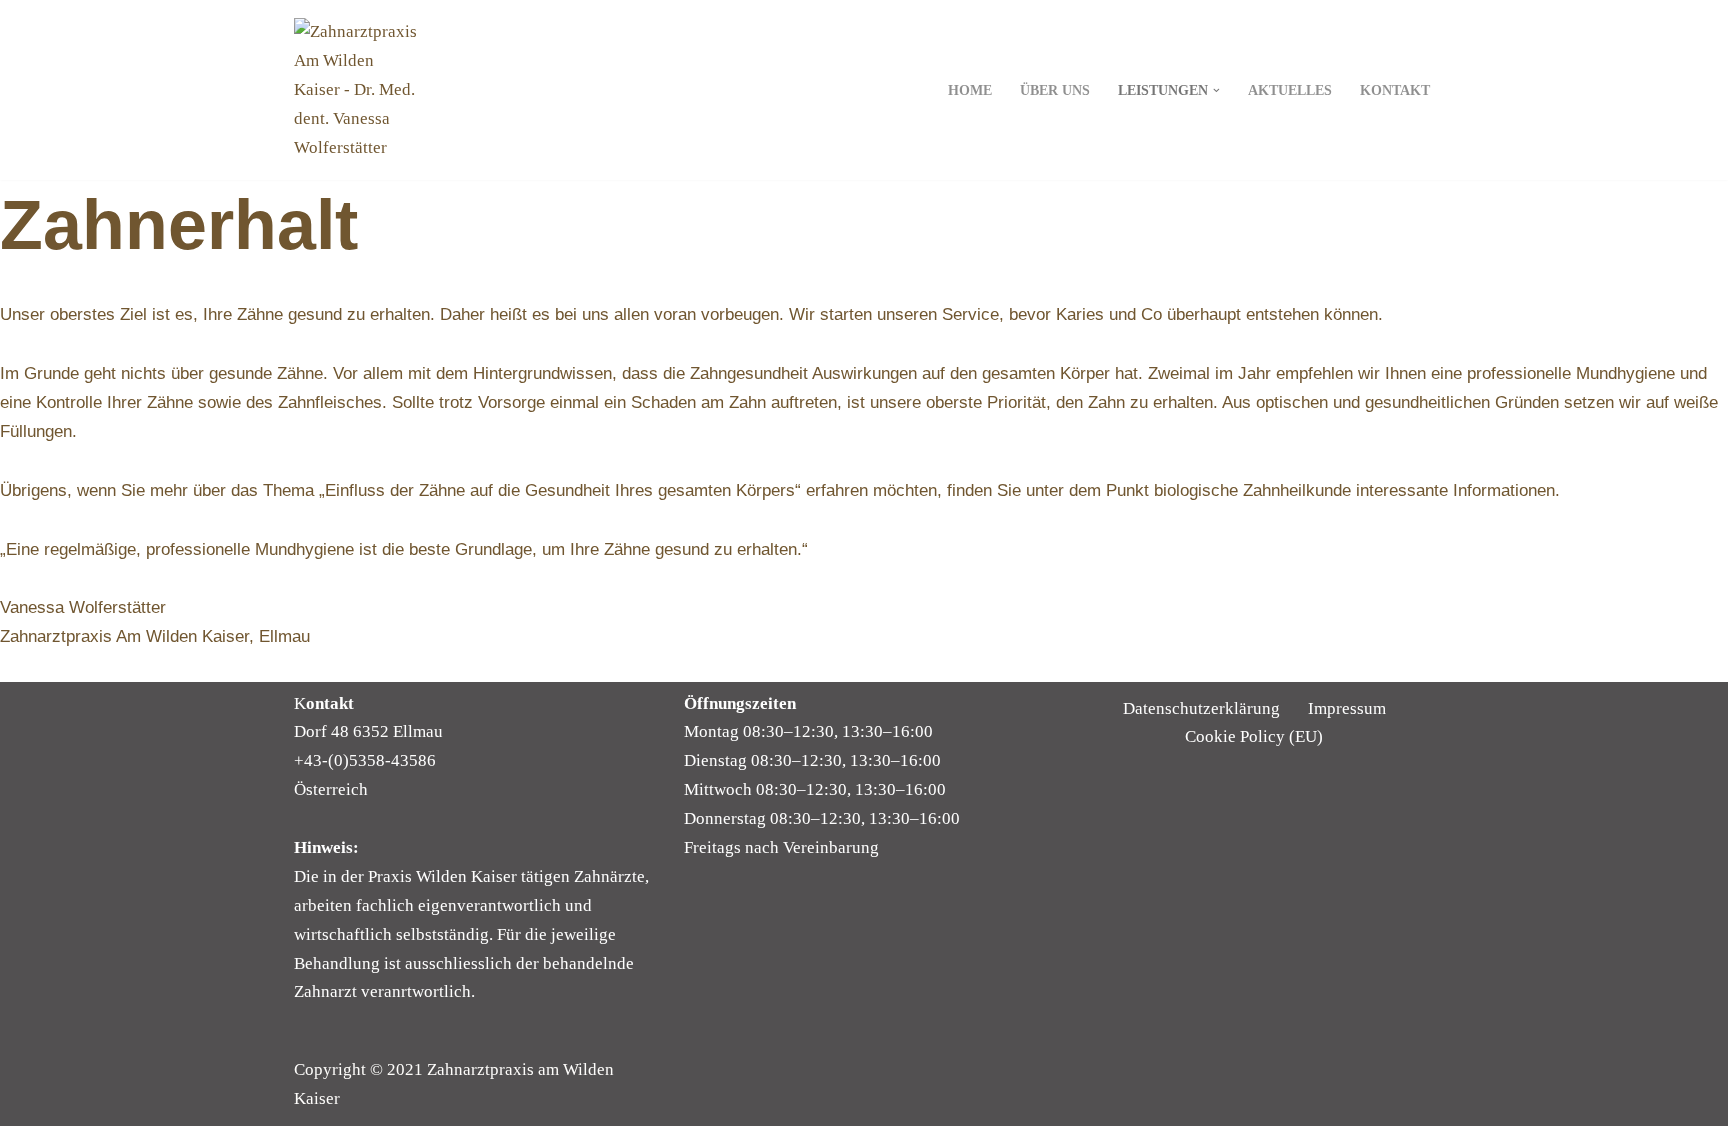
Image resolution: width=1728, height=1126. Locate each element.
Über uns (1055, 90)
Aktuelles (1290, 90)
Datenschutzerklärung (1201, 708)
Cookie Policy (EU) (1254, 736)
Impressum (1347, 708)
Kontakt (1395, 90)
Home (970, 90)
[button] (1216, 90)
